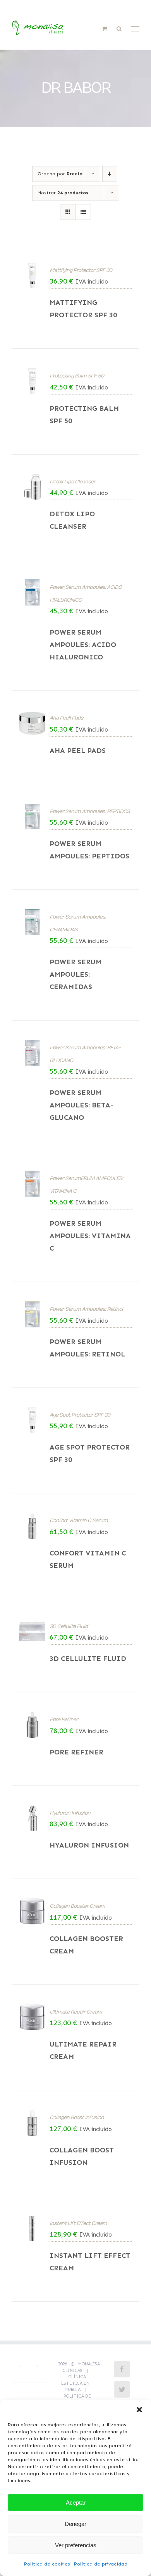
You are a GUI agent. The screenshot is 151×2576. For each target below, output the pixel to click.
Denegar (75, 2524)
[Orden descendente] (110, 174)
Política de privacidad (101, 2564)
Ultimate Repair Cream (76, 2012)
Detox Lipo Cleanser (72, 482)
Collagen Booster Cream (77, 1906)
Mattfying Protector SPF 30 (81, 270)
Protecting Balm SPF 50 (77, 376)
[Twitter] (122, 2389)
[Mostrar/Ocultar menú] (136, 29)
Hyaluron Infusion (70, 1813)
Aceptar (76, 2502)
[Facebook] (122, 2369)
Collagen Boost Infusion (77, 2118)
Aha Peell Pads (66, 718)
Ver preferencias (76, 2545)
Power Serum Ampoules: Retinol (86, 1309)
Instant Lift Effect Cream (78, 2223)
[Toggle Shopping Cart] (104, 29)
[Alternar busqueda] (119, 29)
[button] (139, 2410)
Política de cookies (47, 2564)
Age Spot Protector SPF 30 (80, 1415)
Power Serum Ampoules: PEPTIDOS (90, 811)
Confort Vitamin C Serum (79, 1521)
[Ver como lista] (83, 212)
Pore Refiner (64, 1720)
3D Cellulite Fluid (69, 1626)
